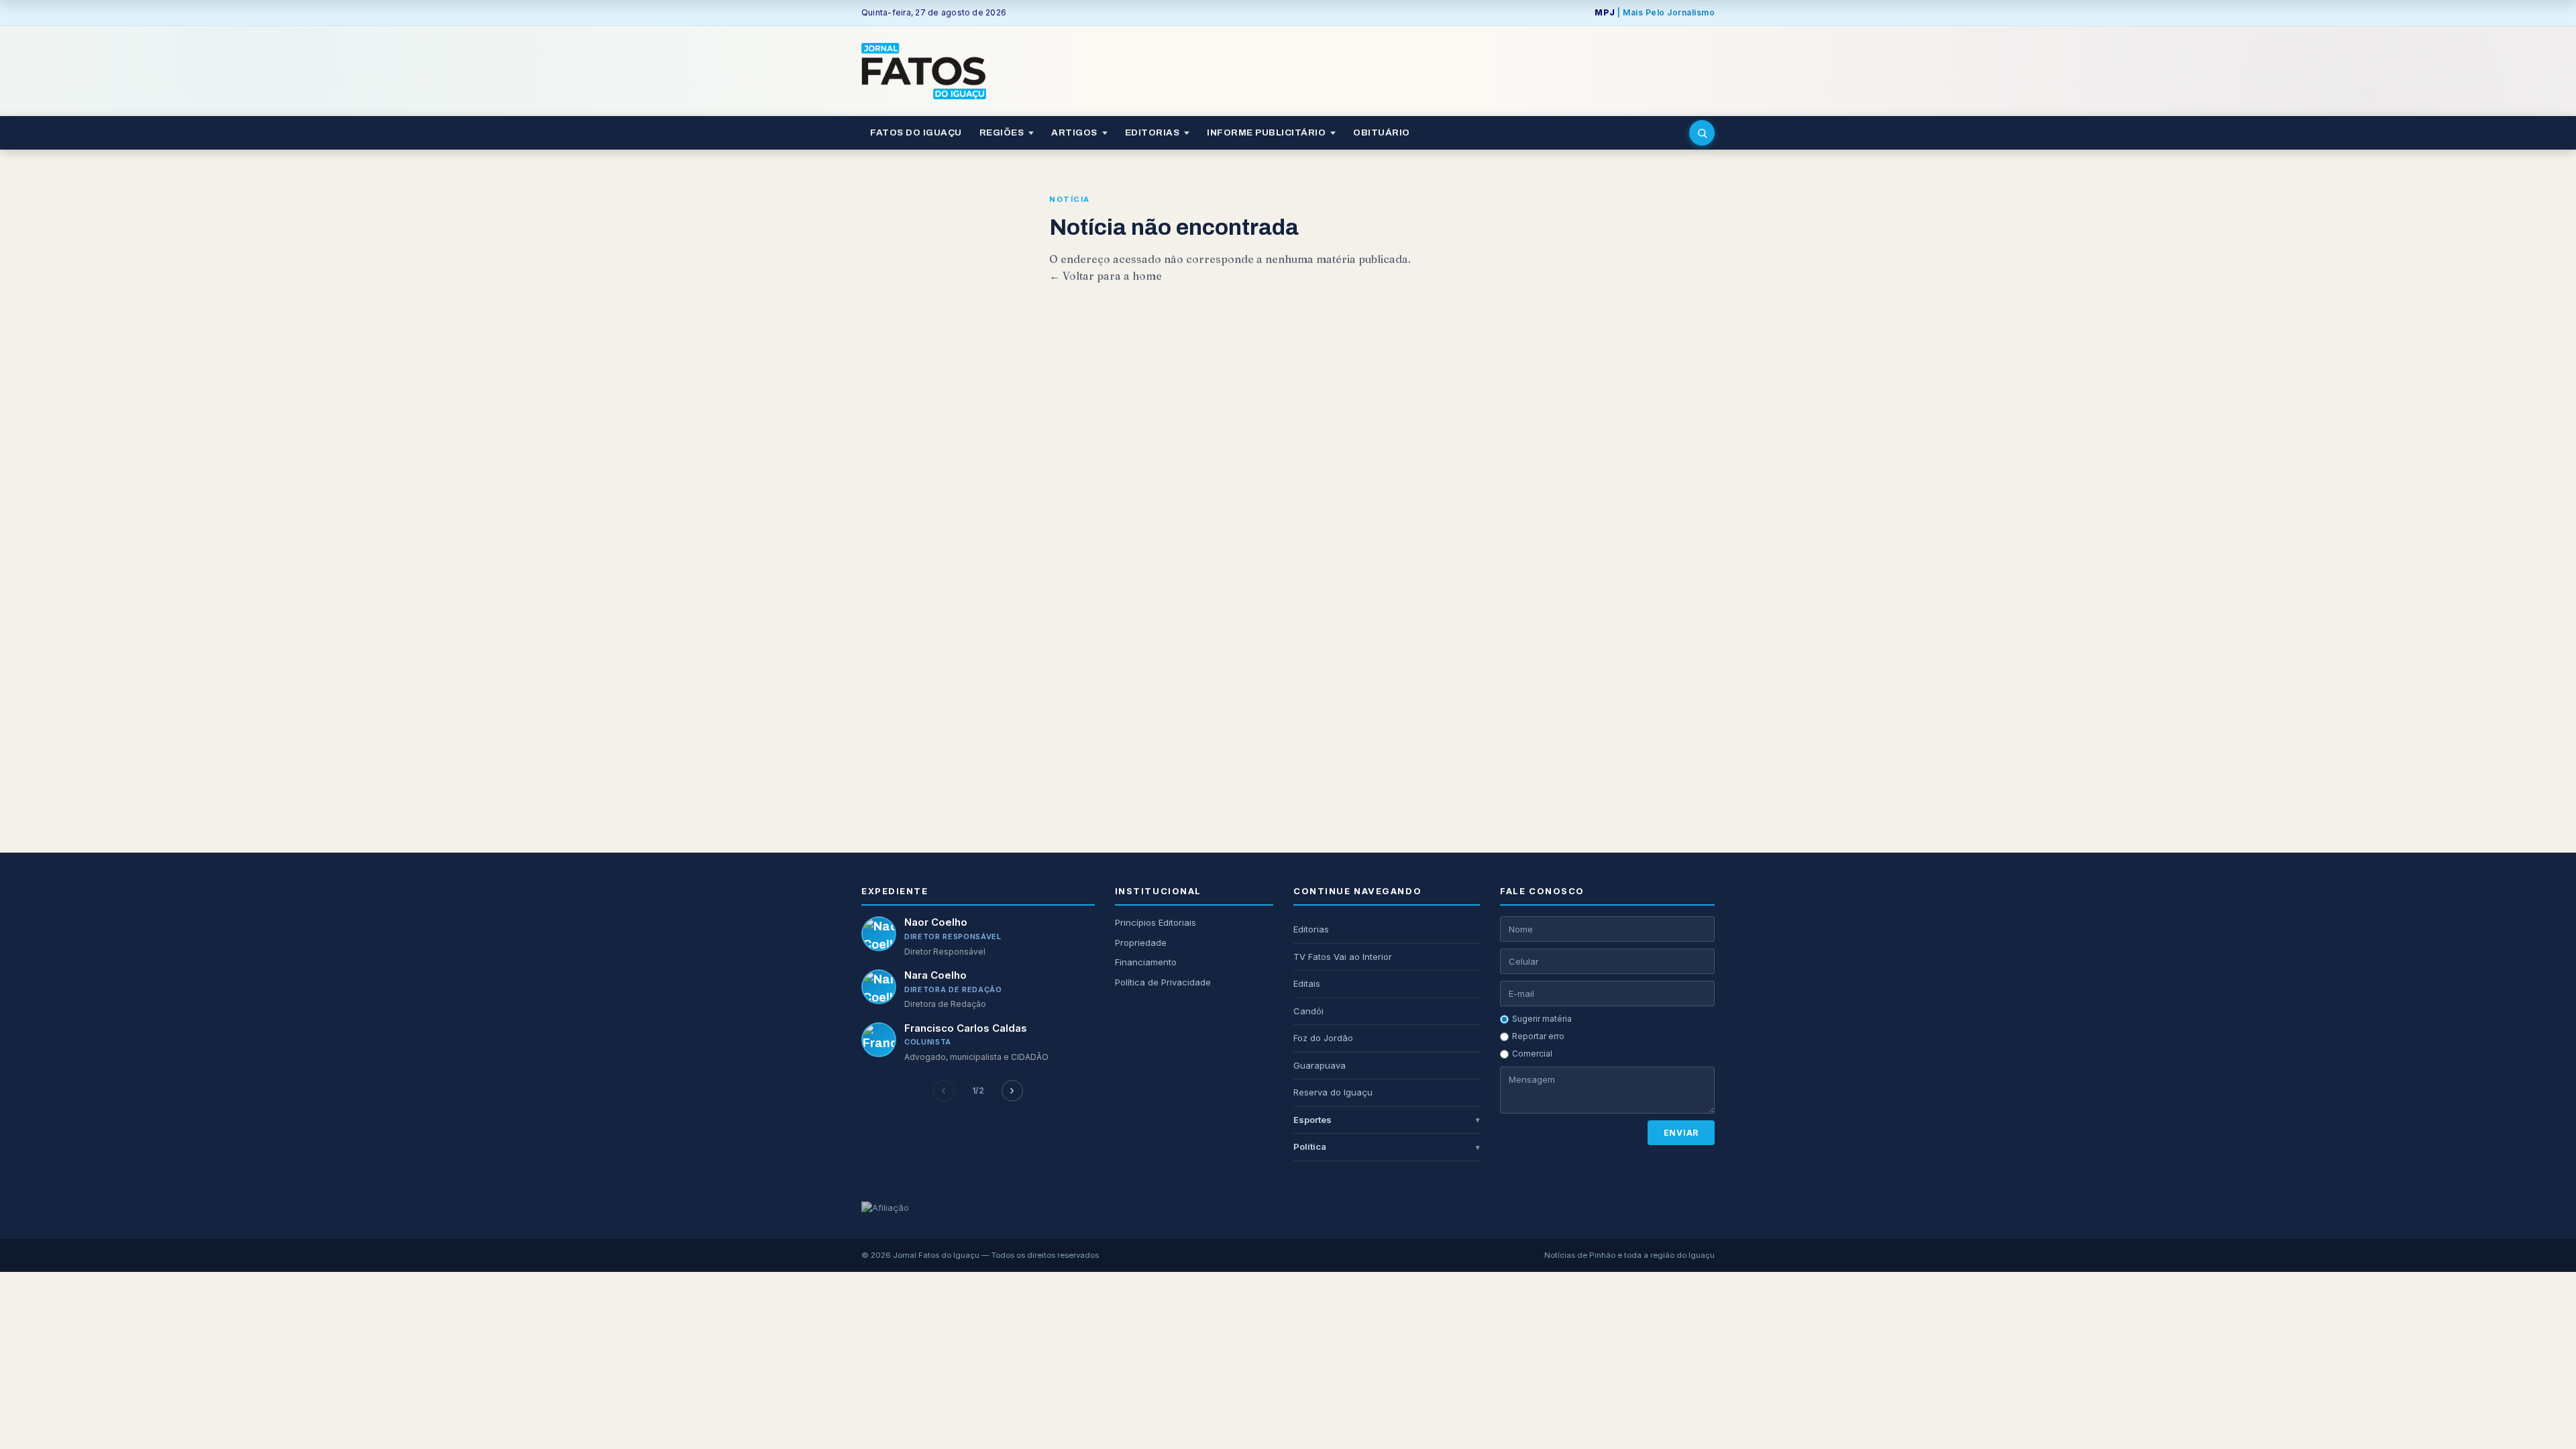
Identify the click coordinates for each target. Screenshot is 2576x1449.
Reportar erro (1538, 1036)
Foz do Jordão (1323, 1038)
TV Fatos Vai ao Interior (1343, 957)
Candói (1308, 1011)
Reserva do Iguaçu (1333, 1092)
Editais (1307, 983)
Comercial (1532, 1054)
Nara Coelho (935, 975)
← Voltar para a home (1106, 276)
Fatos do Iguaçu (916, 132)
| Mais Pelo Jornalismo (1655, 12)
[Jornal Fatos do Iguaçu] (924, 71)
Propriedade (1141, 943)
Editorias (1311, 929)
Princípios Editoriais (1156, 922)
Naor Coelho (936, 922)
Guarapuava (1320, 1065)
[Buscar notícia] (1702, 133)
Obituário (1382, 132)
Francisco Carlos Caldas (966, 1028)
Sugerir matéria (1542, 1019)
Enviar (1681, 1133)
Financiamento (1146, 962)
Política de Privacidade (1163, 982)
